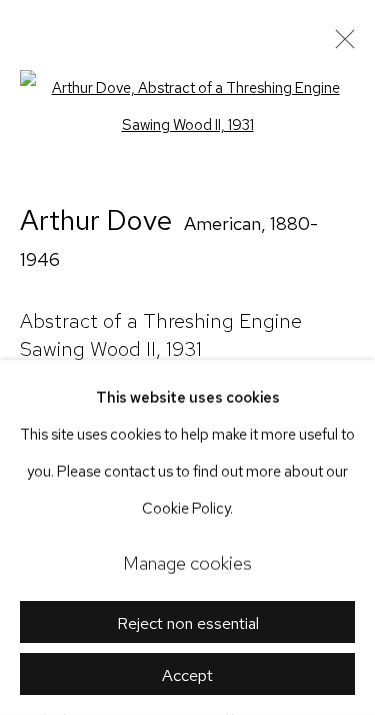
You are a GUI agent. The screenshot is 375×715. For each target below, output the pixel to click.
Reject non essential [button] (188, 623)
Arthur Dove (96, 220)
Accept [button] (187, 675)
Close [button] (340, 45)
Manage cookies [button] (187, 563)
